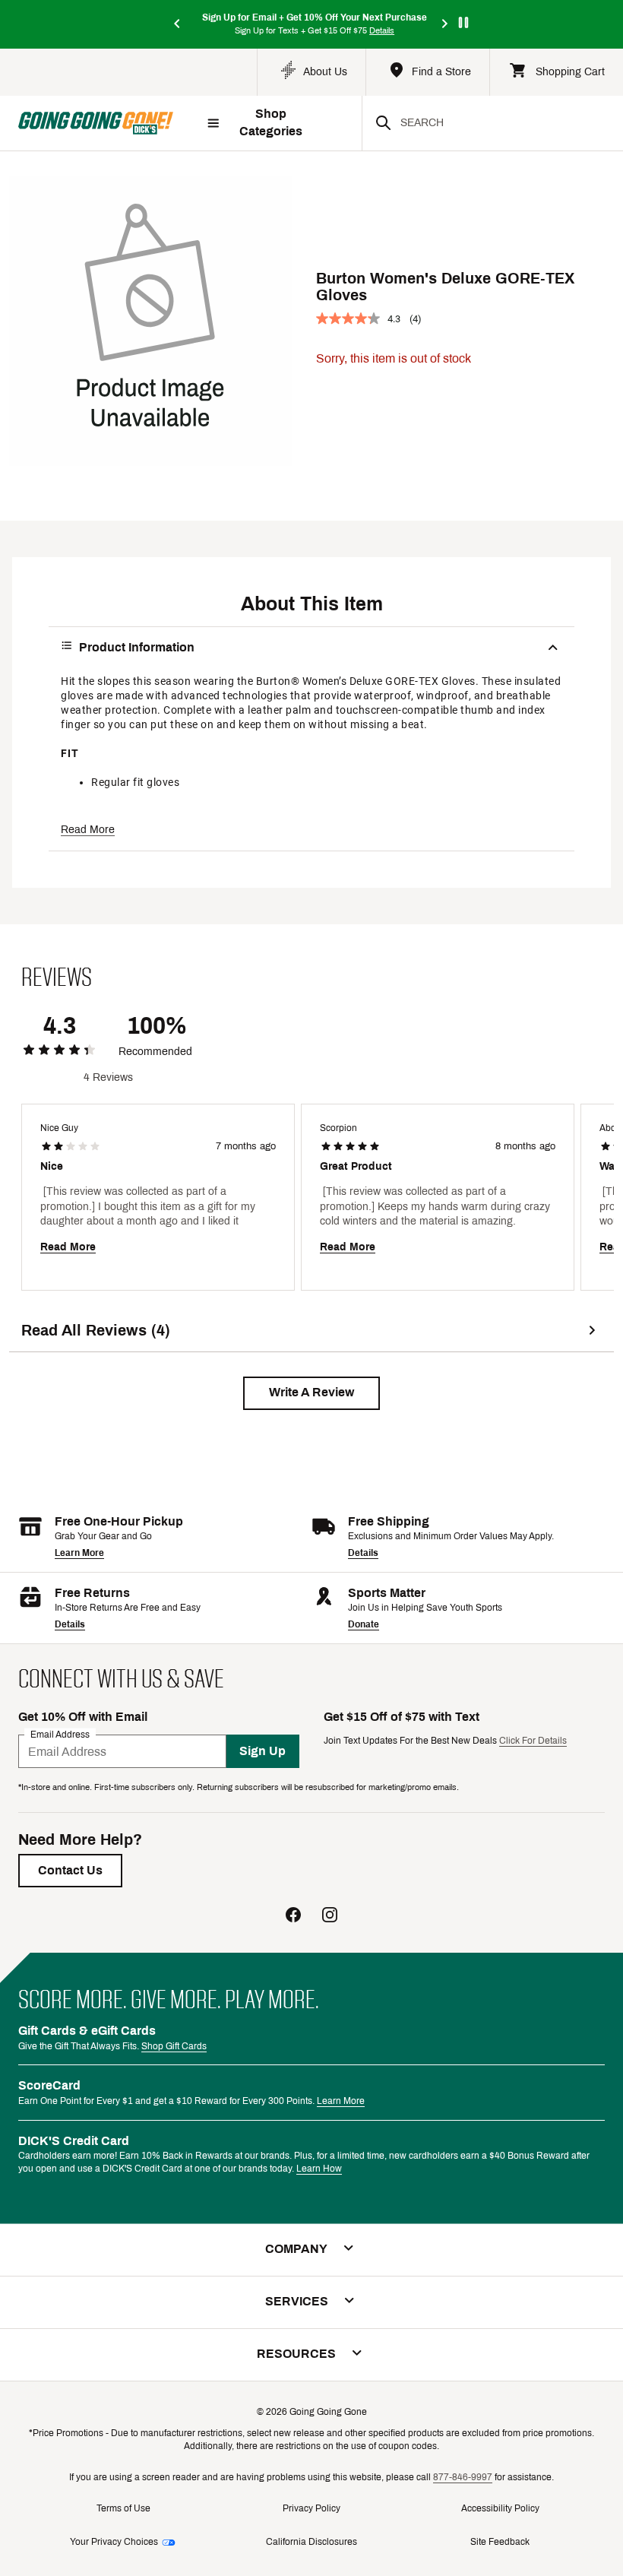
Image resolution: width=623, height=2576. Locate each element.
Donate (364, 1624)
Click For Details (533, 1741)
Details (363, 1553)
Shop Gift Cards (174, 2046)
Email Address (60, 1735)
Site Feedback (500, 2542)
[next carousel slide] (445, 25)
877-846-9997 (463, 2477)
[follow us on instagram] (330, 1917)
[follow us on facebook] (293, 1917)
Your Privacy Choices (114, 2542)
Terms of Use (123, 2508)
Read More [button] (88, 830)
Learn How (319, 2169)
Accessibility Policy (500, 2508)
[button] (311, 1393)
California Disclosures (311, 2542)
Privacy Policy (311, 2508)
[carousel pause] (463, 22)
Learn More (79, 1553)
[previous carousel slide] (178, 25)
